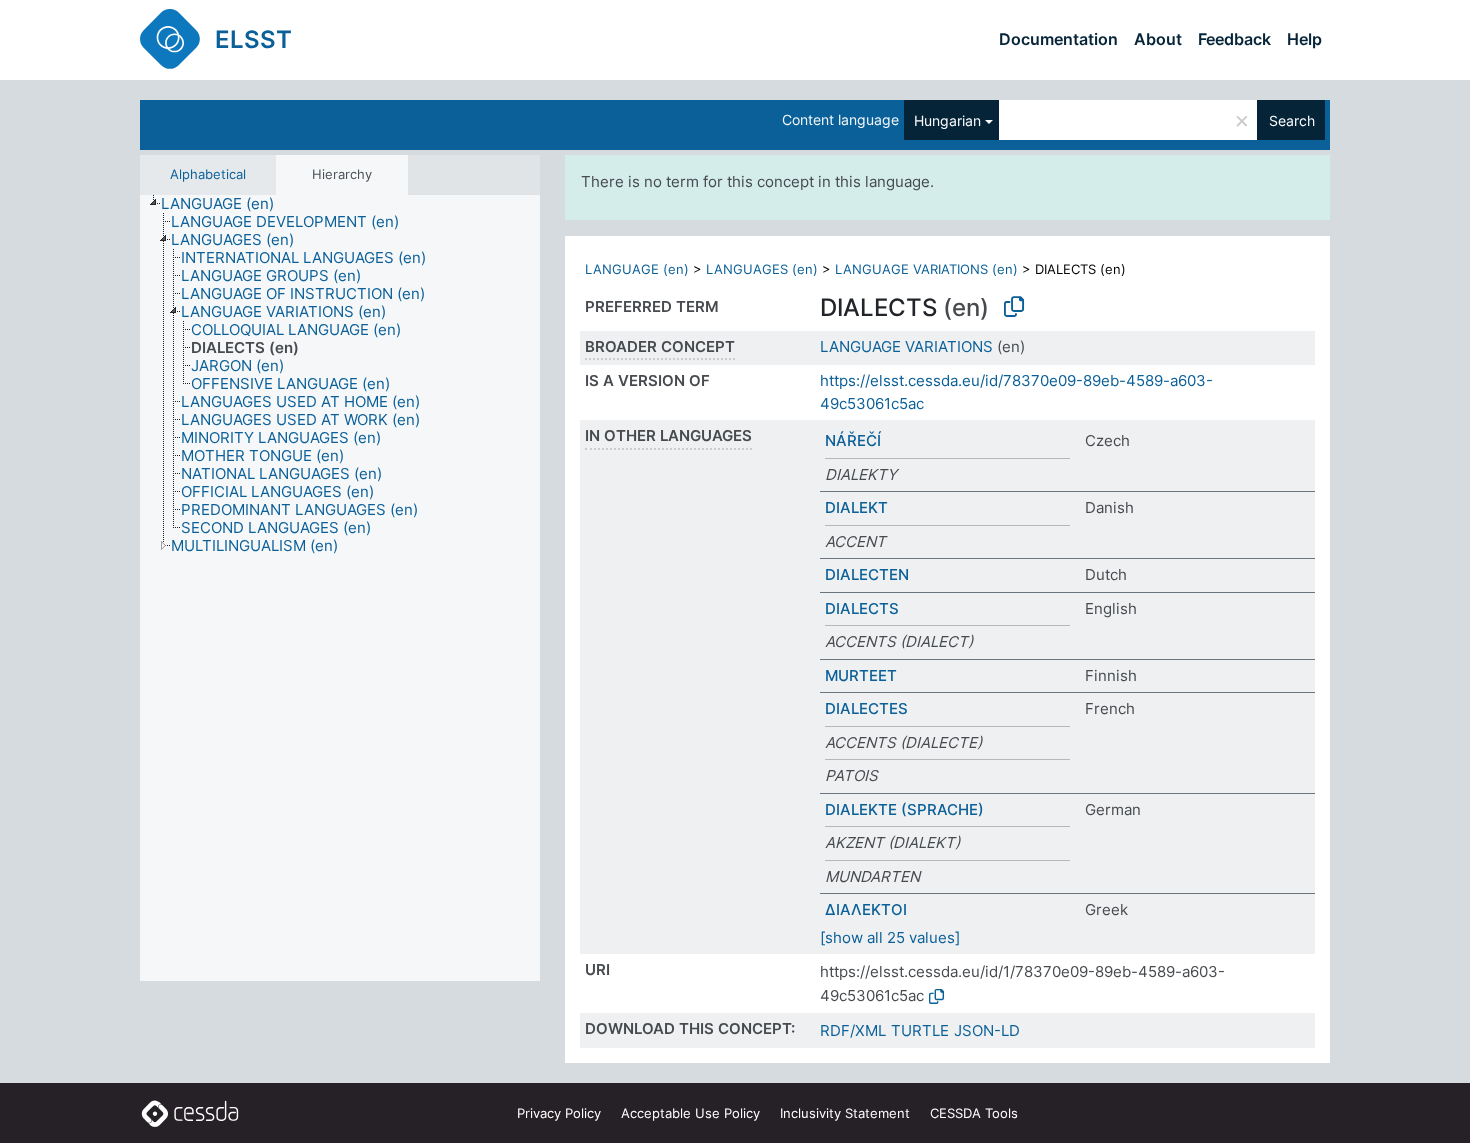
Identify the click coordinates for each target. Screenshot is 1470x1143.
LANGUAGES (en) (762, 269)
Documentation (1058, 39)
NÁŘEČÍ (853, 440)
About (1158, 39)
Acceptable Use (690, 1113)
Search (1292, 120)
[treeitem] (226, 204)
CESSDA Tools (974, 1113)
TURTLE (920, 1030)
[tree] (340, 588)
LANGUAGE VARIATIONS (906, 346)
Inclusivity (845, 1113)
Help (1304, 39)
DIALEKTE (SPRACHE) (904, 809)
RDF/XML (853, 1030)
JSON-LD (987, 1030)
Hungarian (947, 120)
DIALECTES (866, 708)
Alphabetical (208, 174)
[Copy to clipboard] (1014, 307)
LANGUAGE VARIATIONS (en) (926, 269)
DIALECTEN (867, 574)
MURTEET (861, 675)
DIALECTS (862, 608)
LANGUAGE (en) (637, 269)
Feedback (1234, 39)
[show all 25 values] (890, 937)
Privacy (559, 1113)
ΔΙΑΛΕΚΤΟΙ (866, 909)
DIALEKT (856, 507)
